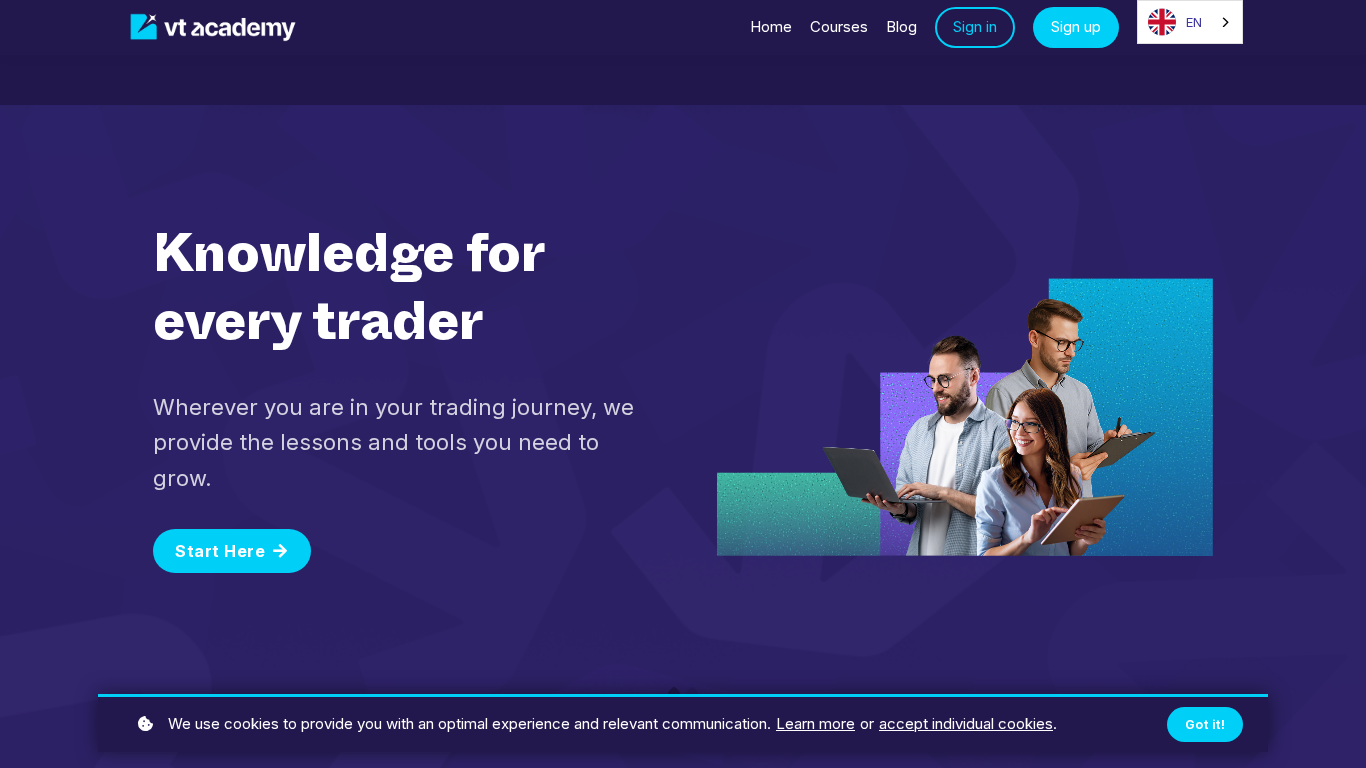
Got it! (1205, 724)
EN (1194, 22)
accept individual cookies (966, 723)
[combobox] (1190, 22)
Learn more (815, 723)
